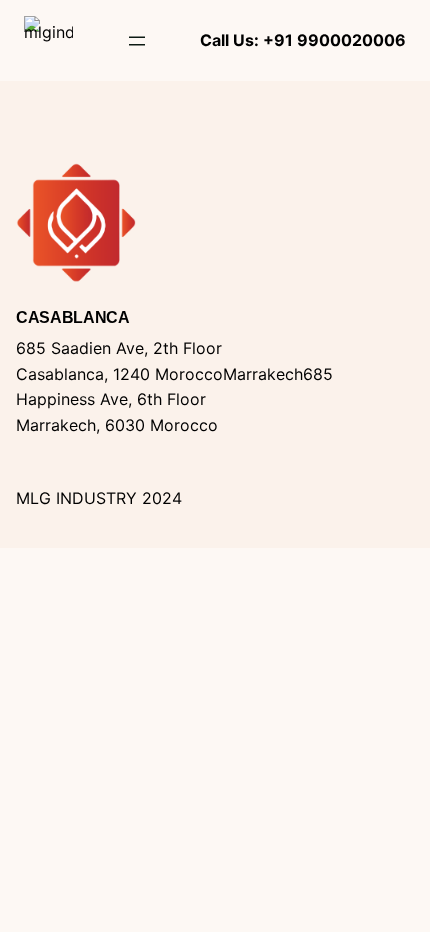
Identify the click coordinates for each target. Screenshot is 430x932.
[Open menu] (137, 41)
